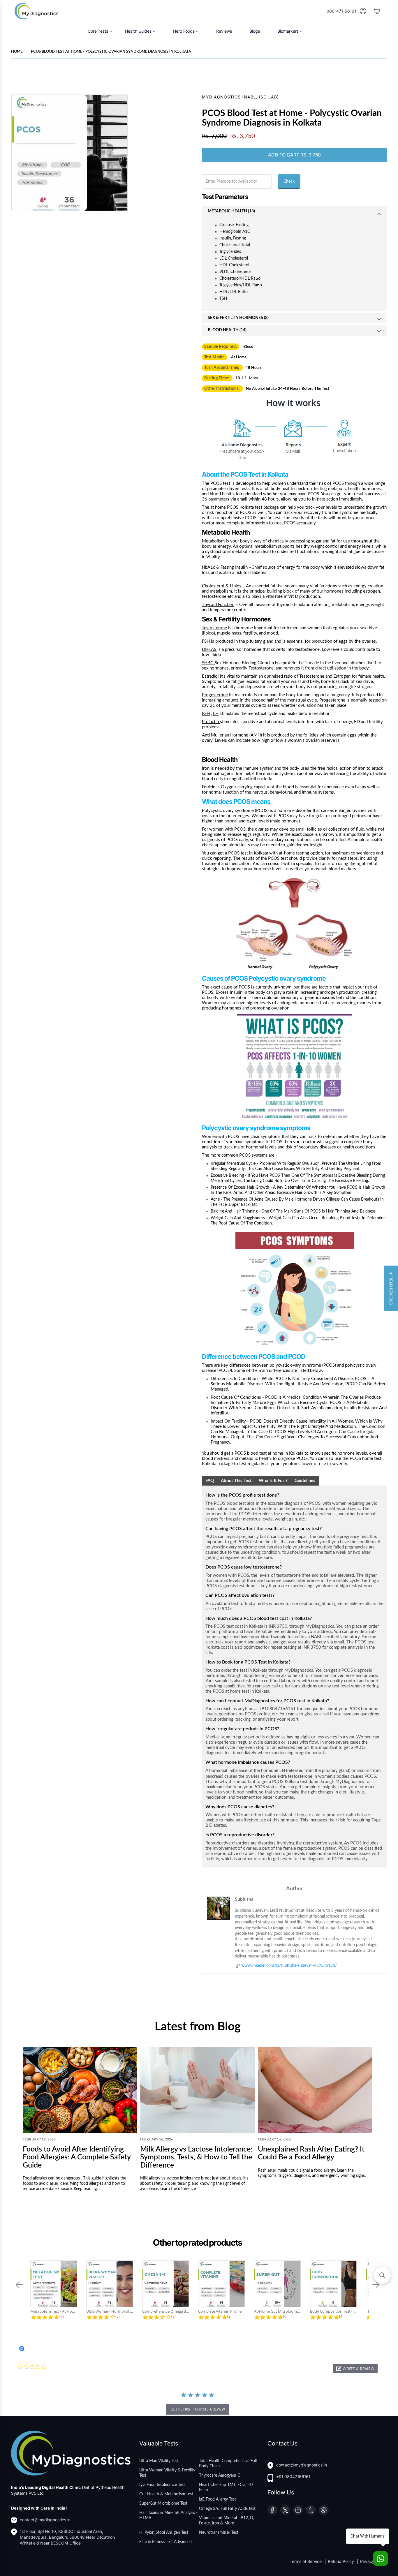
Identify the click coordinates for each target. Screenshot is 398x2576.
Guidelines (305, 1481)
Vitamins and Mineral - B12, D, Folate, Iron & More (227, 2521)
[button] (19, 2285)
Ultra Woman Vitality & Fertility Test (167, 2473)
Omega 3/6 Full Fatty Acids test (227, 2509)
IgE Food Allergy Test (218, 2499)
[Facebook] (272, 2510)
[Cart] (377, 11)
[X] (285, 2510)
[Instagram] (298, 2510)
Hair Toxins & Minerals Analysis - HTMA (168, 2515)
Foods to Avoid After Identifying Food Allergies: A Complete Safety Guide (77, 2157)
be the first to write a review (198, 2409)
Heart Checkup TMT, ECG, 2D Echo (226, 2487)
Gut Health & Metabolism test (166, 2494)
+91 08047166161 (293, 2477)
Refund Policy (341, 2561)
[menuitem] (100, 31)
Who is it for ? (273, 1481)
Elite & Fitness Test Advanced (165, 2542)
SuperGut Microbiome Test (163, 2503)
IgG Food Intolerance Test (162, 2485)
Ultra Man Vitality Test (159, 2461)
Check (289, 182)
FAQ (210, 1481)
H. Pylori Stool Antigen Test (164, 2533)
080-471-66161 (341, 11)
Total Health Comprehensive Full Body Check (228, 2464)
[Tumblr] (311, 2510)
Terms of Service (306, 2561)
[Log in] (363, 11)
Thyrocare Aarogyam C (220, 2475)
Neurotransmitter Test (219, 2533)
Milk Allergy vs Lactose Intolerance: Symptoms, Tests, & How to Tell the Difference (196, 2157)
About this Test (236, 1481)
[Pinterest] (324, 2510)
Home (17, 52)
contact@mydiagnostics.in (45, 2520)
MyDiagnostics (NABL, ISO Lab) (240, 97)
